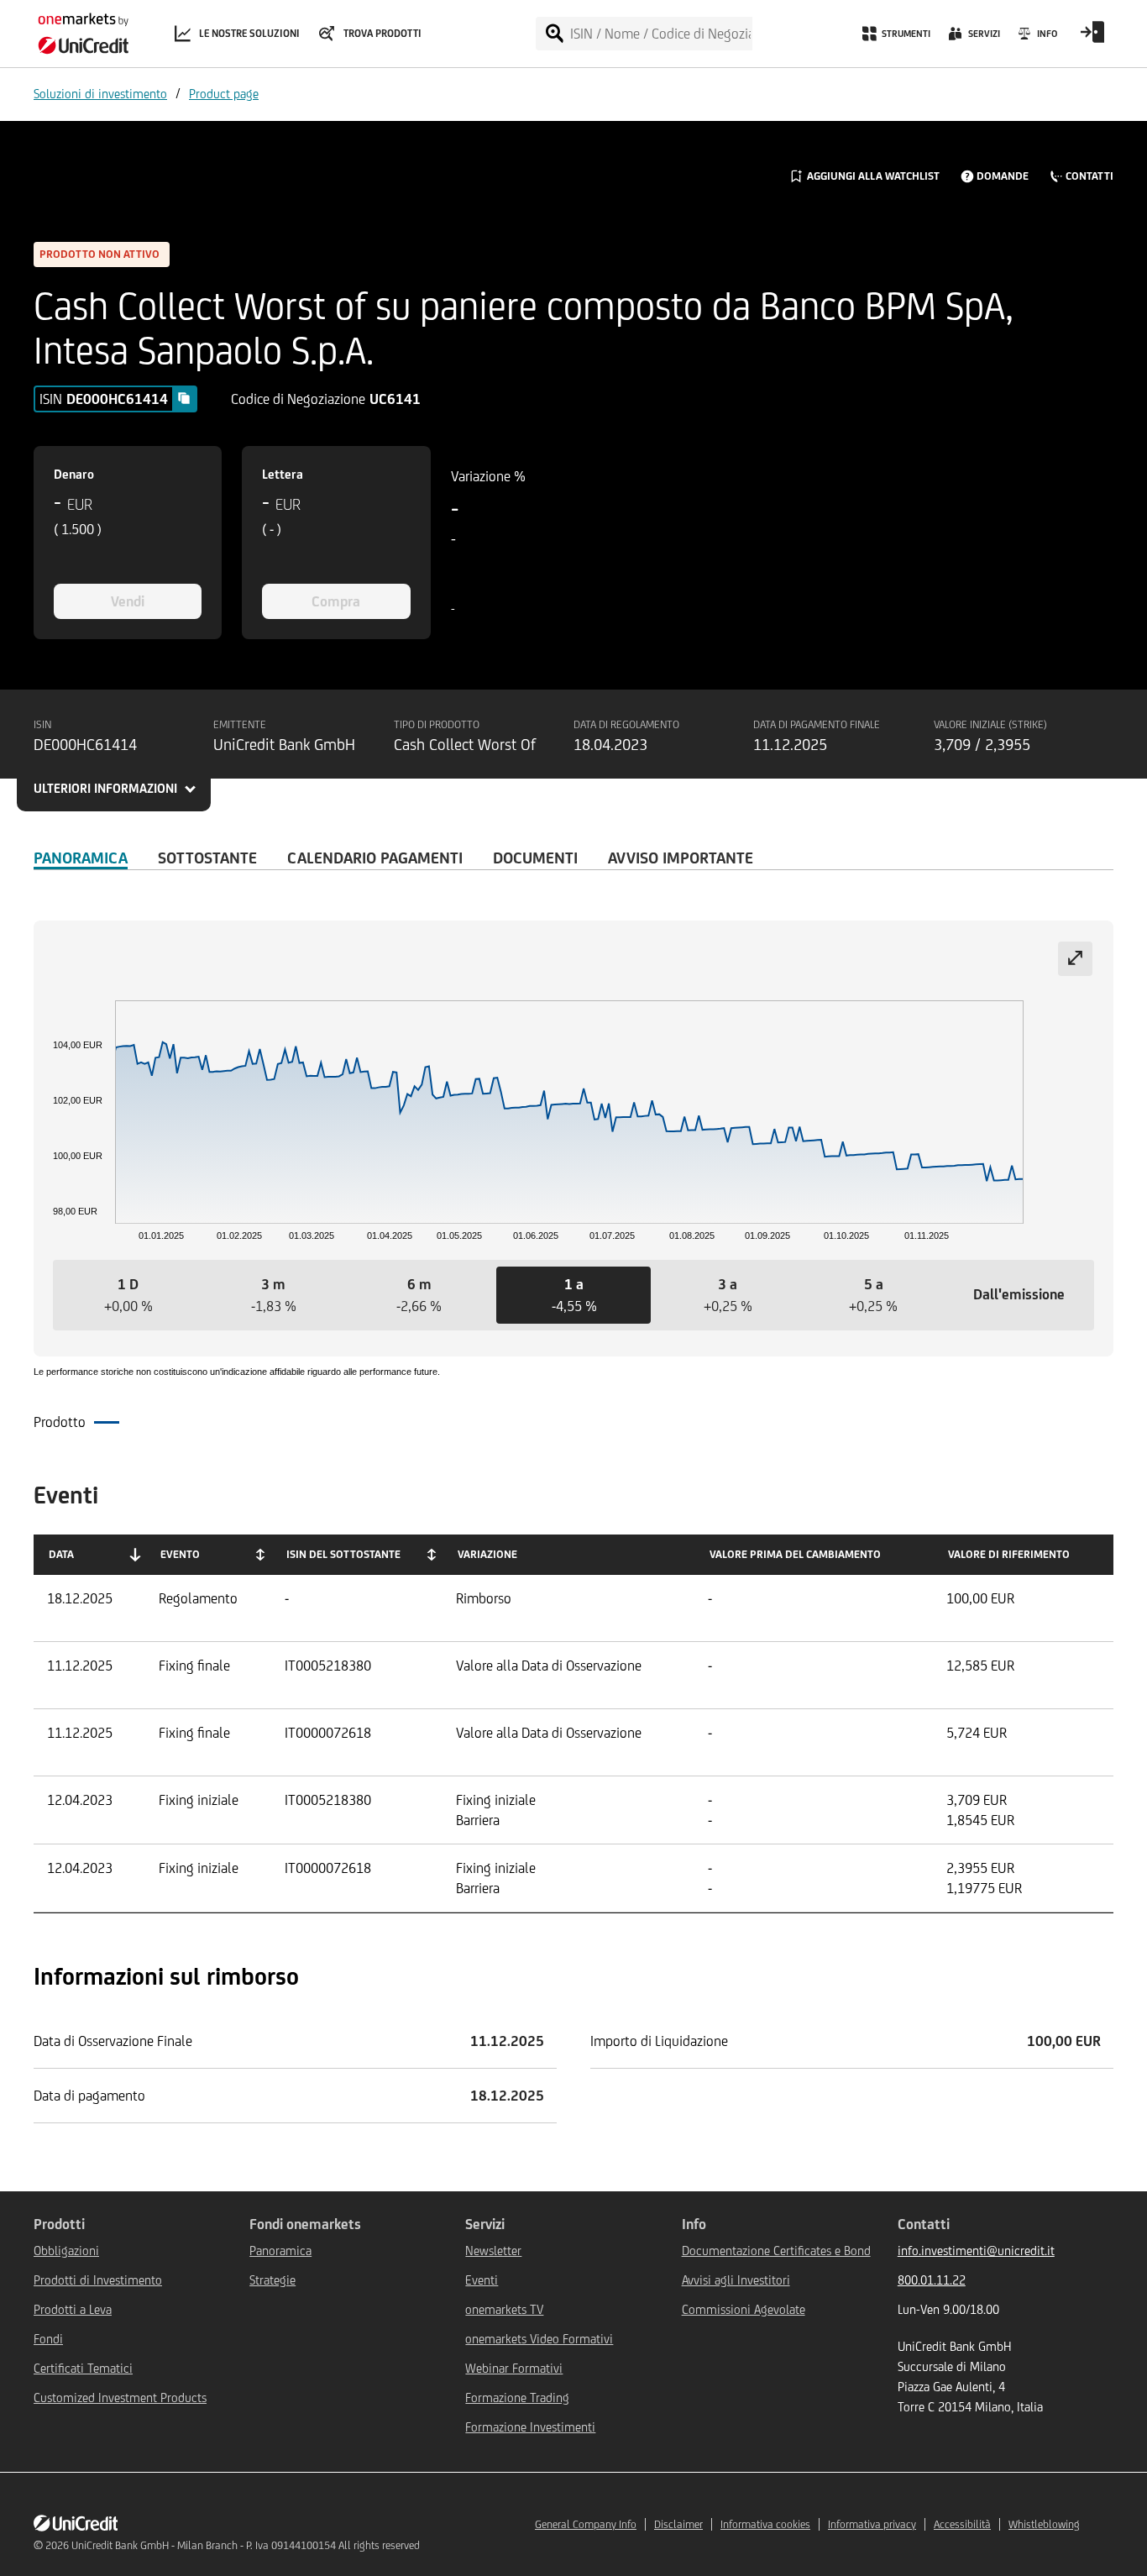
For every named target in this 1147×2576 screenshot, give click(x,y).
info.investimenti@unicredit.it (976, 2251)
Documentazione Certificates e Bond (776, 2251)
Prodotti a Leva (73, 2309)
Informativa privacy (872, 2524)
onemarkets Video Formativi (539, 2339)
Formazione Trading (517, 2398)
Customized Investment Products (120, 2398)
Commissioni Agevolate (744, 2309)
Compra (336, 601)
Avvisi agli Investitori (736, 2280)
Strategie (272, 2280)
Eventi (482, 2280)
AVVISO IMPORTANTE (681, 858)
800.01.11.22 (932, 2280)
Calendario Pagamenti (375, 858)
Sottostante (207, 858)
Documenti (535, 858)
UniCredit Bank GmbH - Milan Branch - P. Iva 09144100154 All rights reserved (246, 2545)
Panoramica (81, 858)
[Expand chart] (1075, 959)
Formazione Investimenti (530, 2427)
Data (61, 1554)
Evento (180, 1554)
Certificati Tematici (83, 2368)
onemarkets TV (504, 2309)
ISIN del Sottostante (343, 1554)
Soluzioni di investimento (100, 94)
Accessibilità (962, 2524)
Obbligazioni (66, 2251)
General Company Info (586, 2524)
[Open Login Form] (1092, 38)
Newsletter (493, 2251)
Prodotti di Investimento (98, 2280)
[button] (128, 1295)
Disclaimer (678, 2524)
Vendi (128, 601)
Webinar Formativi (514, 2368)
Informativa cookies (765, 2524)
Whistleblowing (1044, 2524)
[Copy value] (184, 398)
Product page (224, 94)
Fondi (48, 2339)
